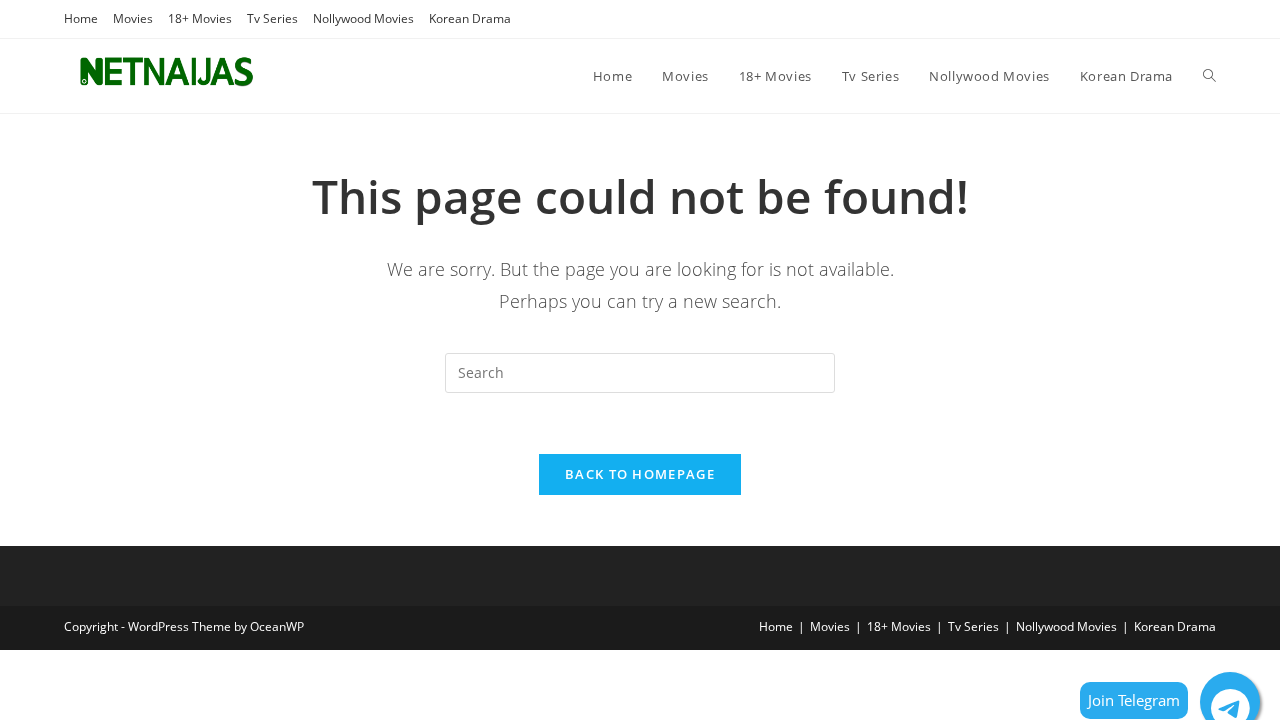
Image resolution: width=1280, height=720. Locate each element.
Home (81, 18)
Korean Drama (470, 18)
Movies (133, 18)
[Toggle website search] (1209, 76)
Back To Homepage (640, 474)
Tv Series (272, 18)
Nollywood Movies (363, 18)
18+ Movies (200, 18)
